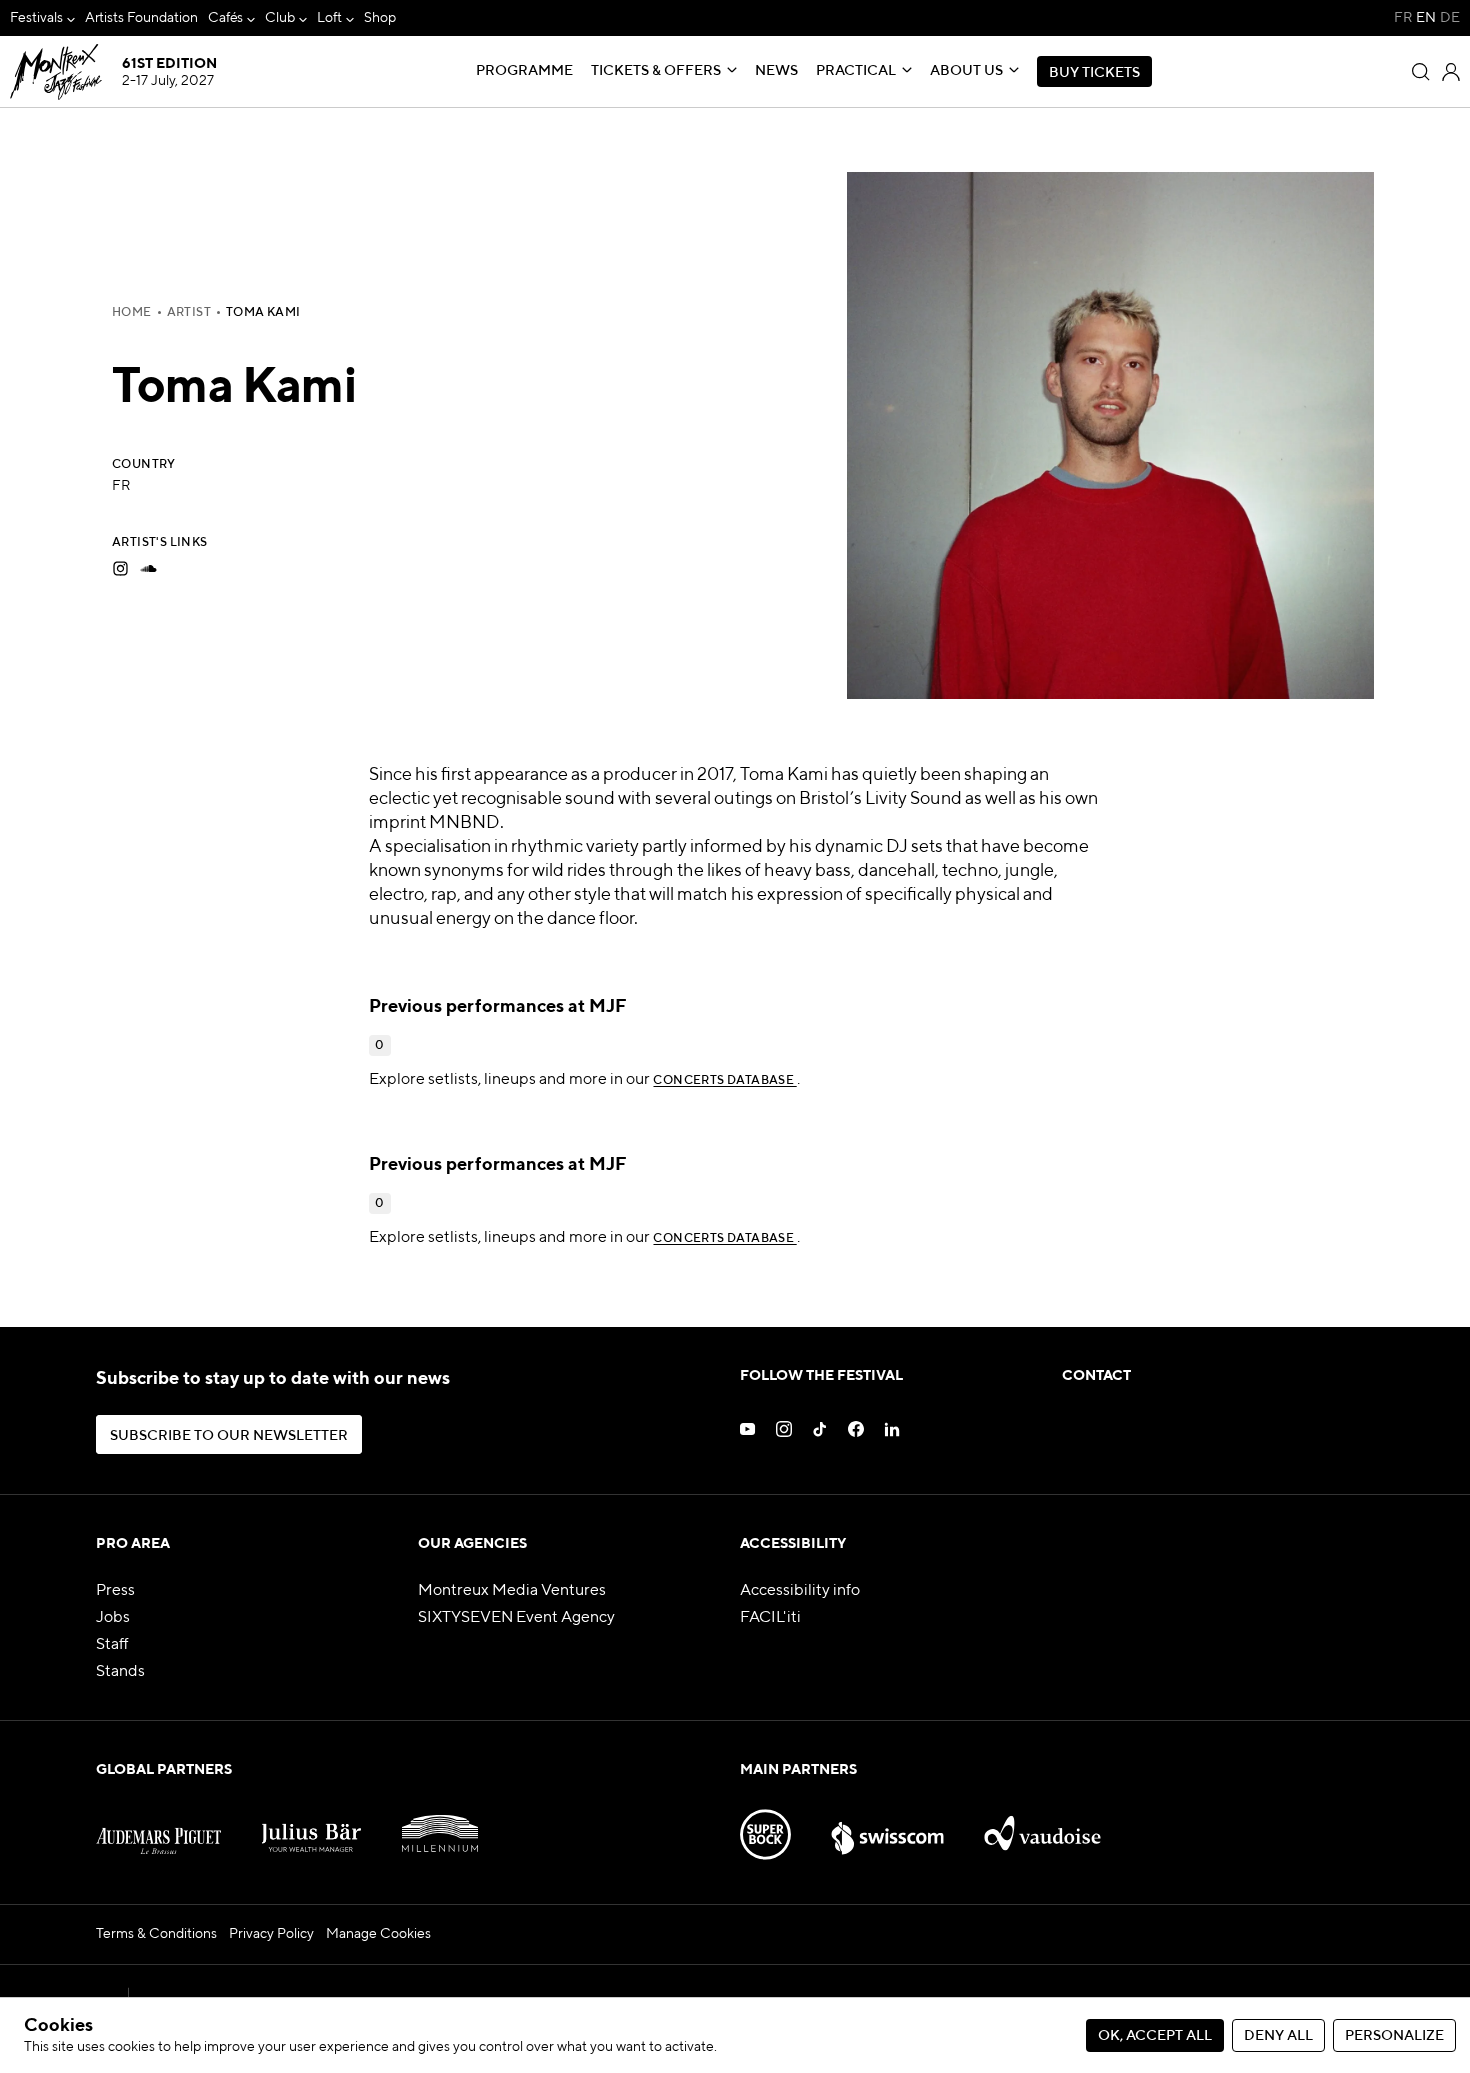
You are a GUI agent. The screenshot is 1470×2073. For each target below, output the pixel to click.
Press (115, 1591)
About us (966, 71)
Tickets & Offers (656, 71)
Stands (120, 1672)
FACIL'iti (770, 1618)
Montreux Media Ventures (512, 1591)
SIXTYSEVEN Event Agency (516, 1618)
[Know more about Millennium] (440, 1826)
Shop (380, 18)
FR (1403, 18)
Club (280, 18)
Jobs (113, 1618)
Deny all (1278, 2036)
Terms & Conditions (156, 1934)
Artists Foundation (141, 18)
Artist (189, 313)
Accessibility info (800, 1591)
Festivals (36, 18)
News (776, 71)
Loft (329, 18)
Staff (112, 1645)
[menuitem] (42, 18)
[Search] (1421, 72)
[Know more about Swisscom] (888, 1826)
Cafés (226, 18)
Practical (856, 71)
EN (1426, 18)
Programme (524, 71)
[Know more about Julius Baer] (311, 1826)
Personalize (1394, 2036)
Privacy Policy (271, 1934)
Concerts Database (724, 1081)
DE (1450, 18)
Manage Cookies (378, 1934)
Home (132, 313)
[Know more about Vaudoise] (1042, 1826)
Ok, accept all (1155, 2036)
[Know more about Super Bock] (765, 1826)
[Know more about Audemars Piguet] (158, 1826)
